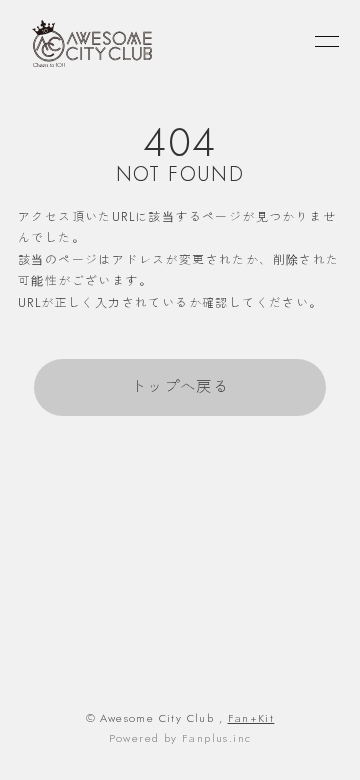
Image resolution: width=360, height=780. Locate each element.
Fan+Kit (251, 718)
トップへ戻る (180, 387)
